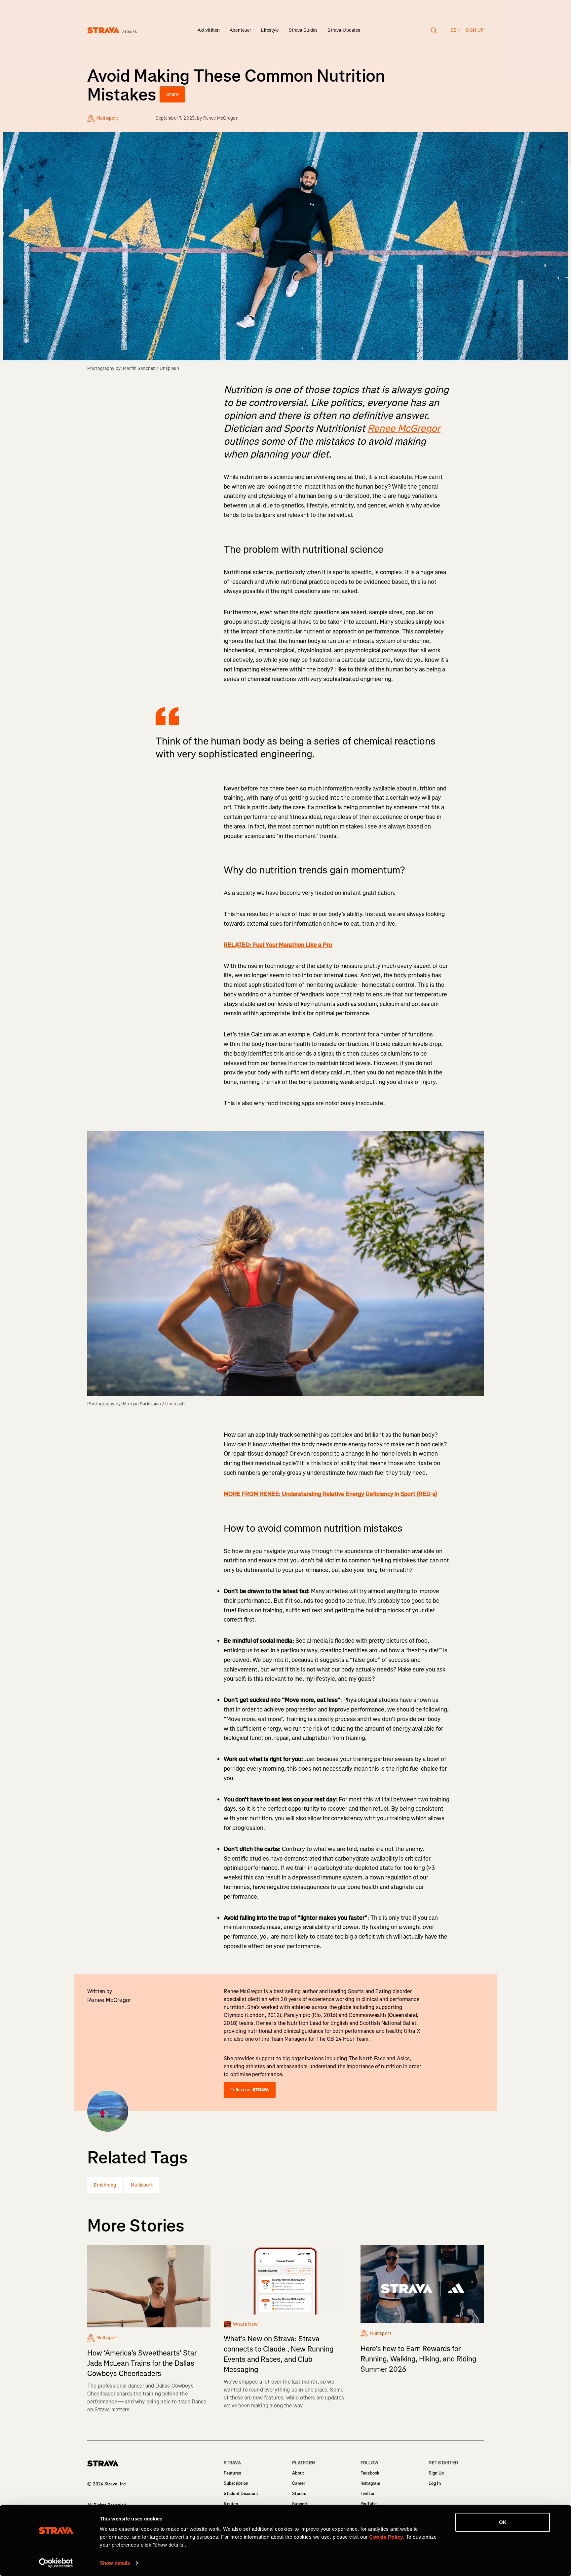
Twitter (368, 2494)
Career (299, 2483)
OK (503, 2522)
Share (172, 94)
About (298, 2473)
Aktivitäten (209, 30)
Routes (231, 2504)
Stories (299, 2494)
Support (300, 2504)
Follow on (240, 2090)
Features (232, 2473)
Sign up (475, 30)
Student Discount (241, 2494)
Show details (115, 2563)
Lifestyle (270, 30)
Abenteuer (240, 30)
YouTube (369, 2504)
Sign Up (436, 2473)
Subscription (236, 2483)
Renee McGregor (220, 118)
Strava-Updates (344, 30)
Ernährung (105, 2185)
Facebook (370, 2473)
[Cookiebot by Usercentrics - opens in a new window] (56, 2563)
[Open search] (434, 30)
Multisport (142, 2185)
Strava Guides (303, 30)
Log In (435, 2483)
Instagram (370, 2483)
